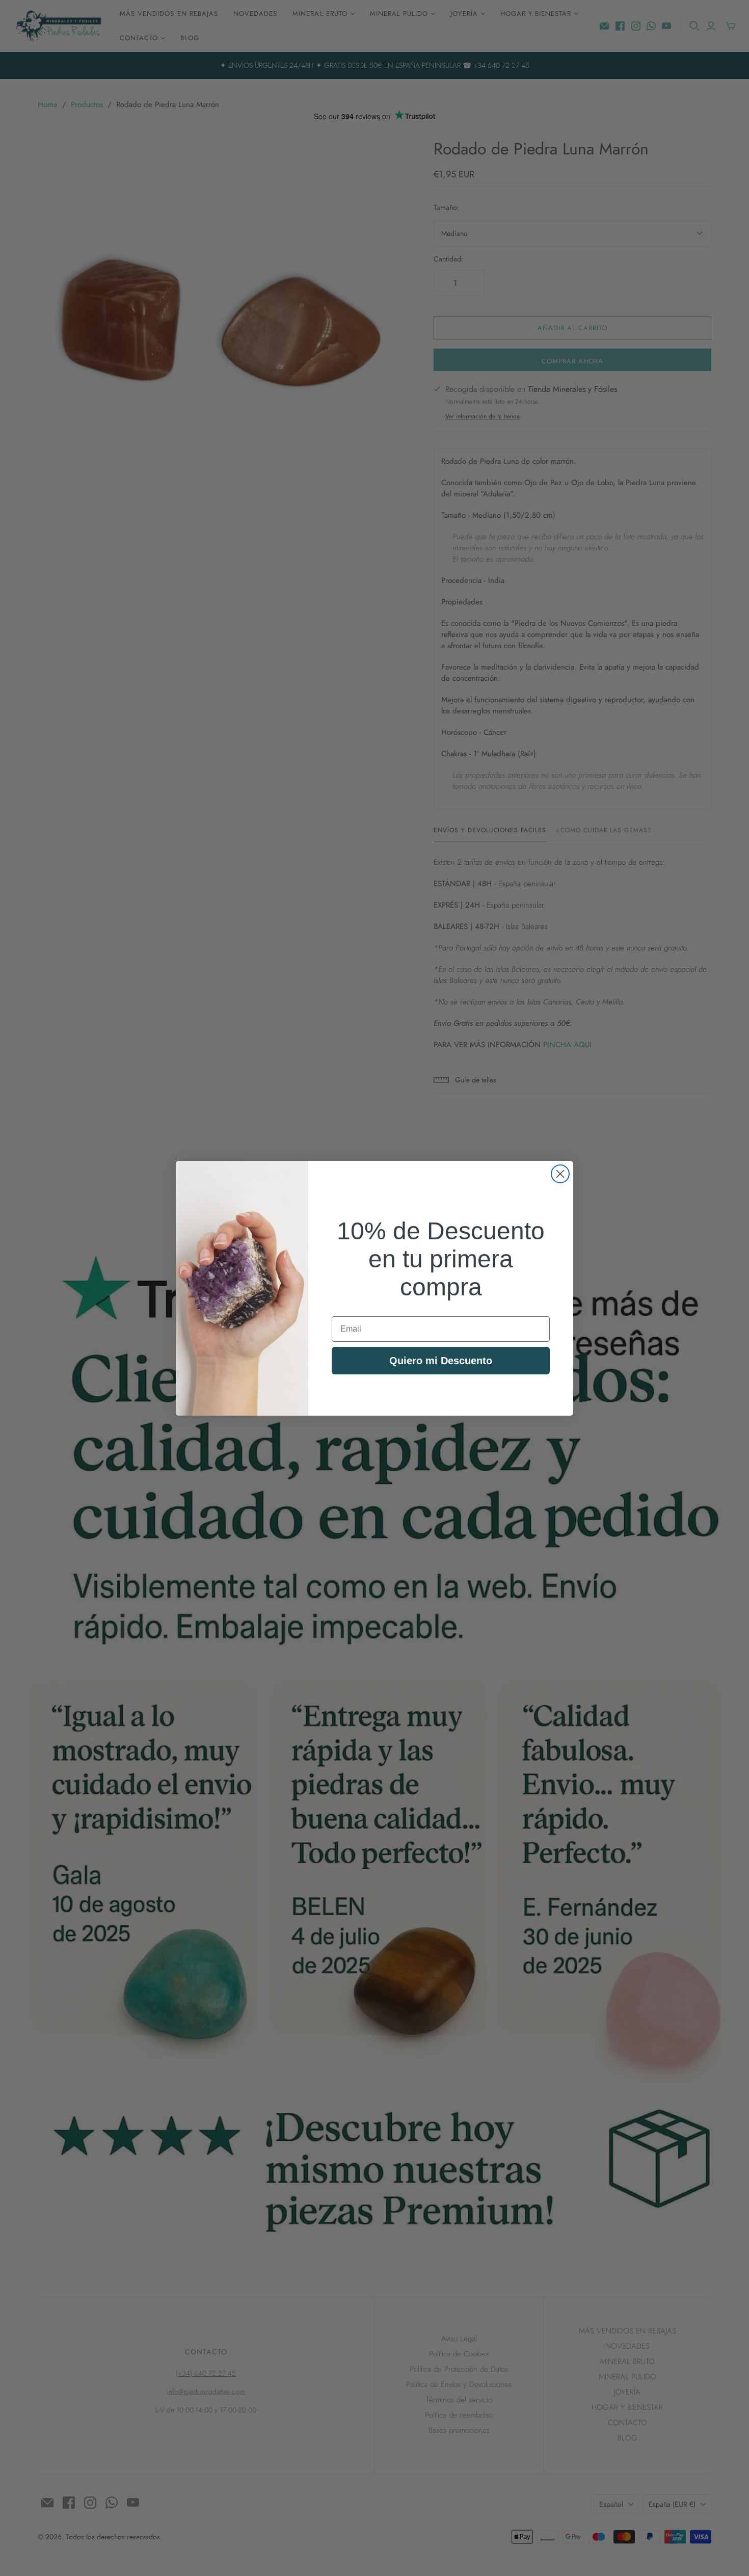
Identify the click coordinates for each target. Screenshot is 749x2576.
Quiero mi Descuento (441, 1361)
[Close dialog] (560, 1174)
